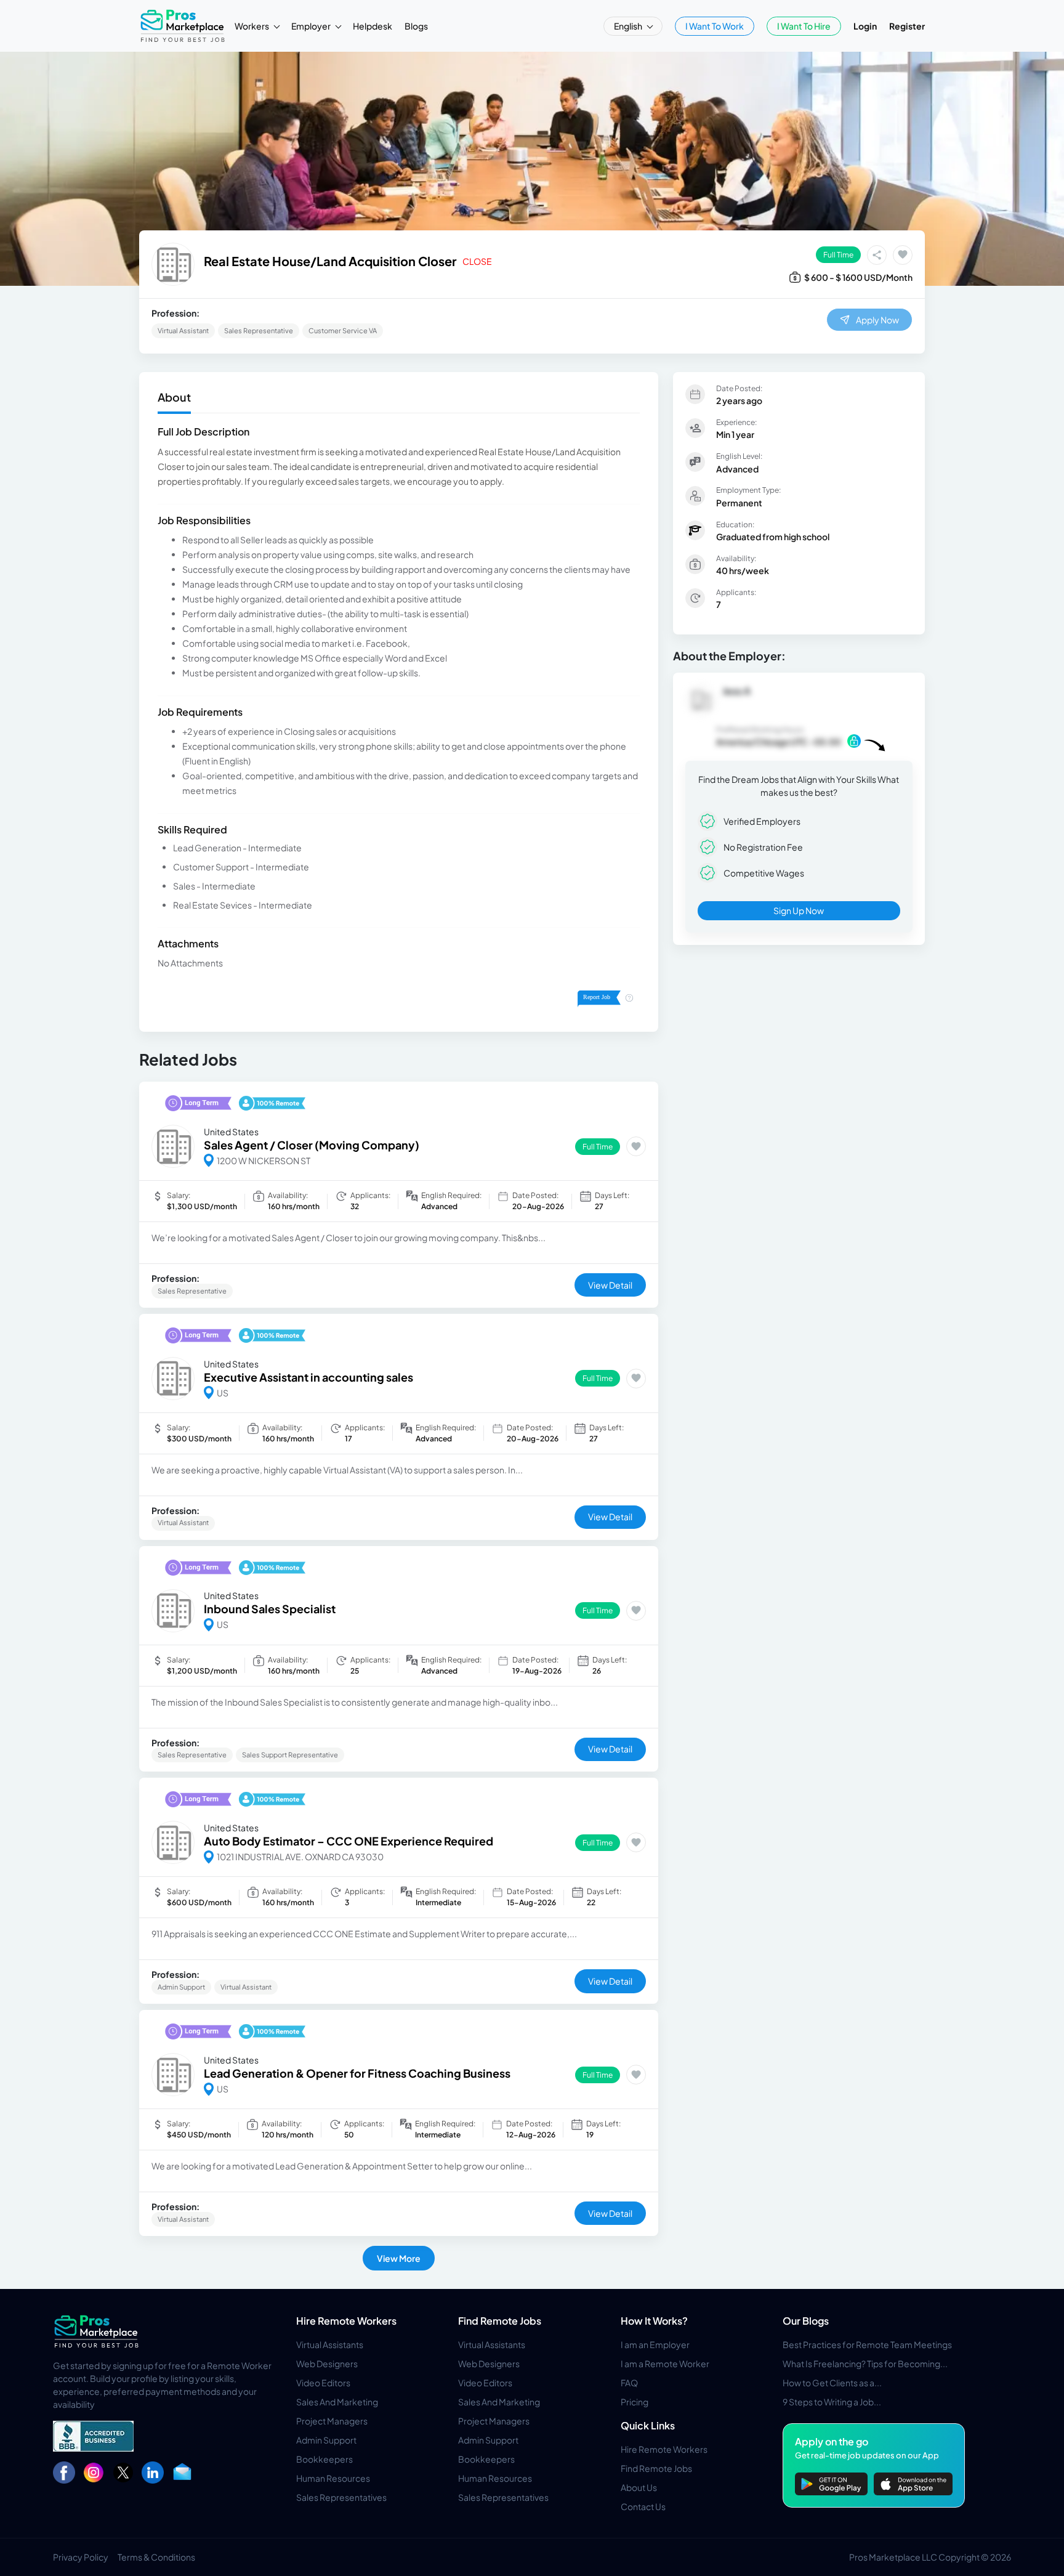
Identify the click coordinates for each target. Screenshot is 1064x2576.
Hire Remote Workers (346, 2321)
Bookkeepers (324, 2459)
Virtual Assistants (330, 2344)
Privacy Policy (81, 2557)
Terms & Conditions (156, 2557)
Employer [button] (312, 26)
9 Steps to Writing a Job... (832, 2402)
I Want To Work (715, 26)
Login (865, 26)
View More (399, 2258)
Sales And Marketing (337, 2402)
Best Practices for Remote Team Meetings (867, 2344)
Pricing (635, 2402)
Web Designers (327, 2363)
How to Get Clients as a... (832, 2383)
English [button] (629, 26)
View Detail (610, 1285)
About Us (639, 2487)
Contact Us (643, 2506)
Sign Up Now (799, 910)
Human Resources (333, 2478)
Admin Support (326, 2440)
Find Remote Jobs (500, 2321)
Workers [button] (252, 26)
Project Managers (332, 2421)
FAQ (629, 2383)
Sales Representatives (341, 2497)
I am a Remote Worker (665, 2363)
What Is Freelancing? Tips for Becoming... (865, 2363)
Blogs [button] (416, 26)
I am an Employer (655, 2344)
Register (907, 26)
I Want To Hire (804, 26)
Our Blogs (806, 2321)
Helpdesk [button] (373, 26)
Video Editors (323, 2383)
